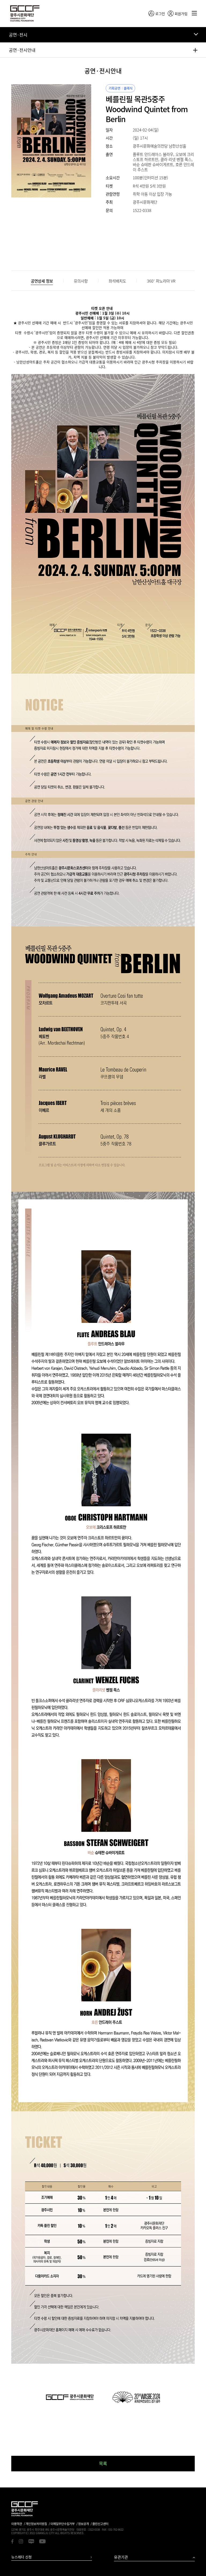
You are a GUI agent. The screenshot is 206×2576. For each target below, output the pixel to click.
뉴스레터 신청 (21, 2557)
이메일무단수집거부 (62, 2524)
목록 (103, 2463)
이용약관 (17, 2524)
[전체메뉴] (194, 13)
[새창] (12, 2542)
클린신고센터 (100, 2524)
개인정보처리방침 (36, 2524)
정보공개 (83, 2524)
